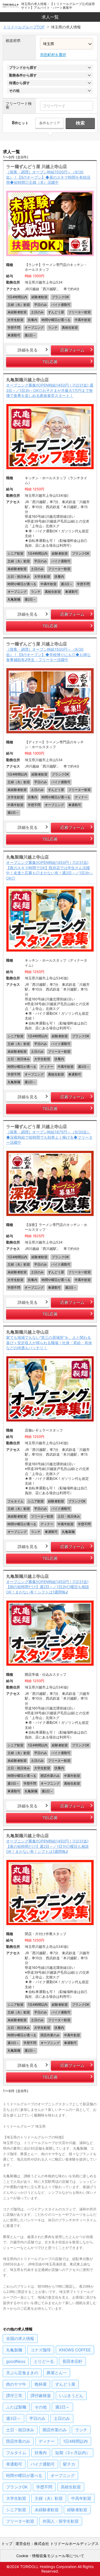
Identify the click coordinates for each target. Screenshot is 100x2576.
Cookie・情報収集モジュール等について (50, 2556)
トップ (7, 2543)
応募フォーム (72, 350)
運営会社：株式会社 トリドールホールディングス (57, 2543)
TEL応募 (50, 362)
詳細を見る (28, 350)
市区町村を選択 (53, 55)
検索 (80, 123)
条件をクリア (50, 123)
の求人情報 (20, 2339)
